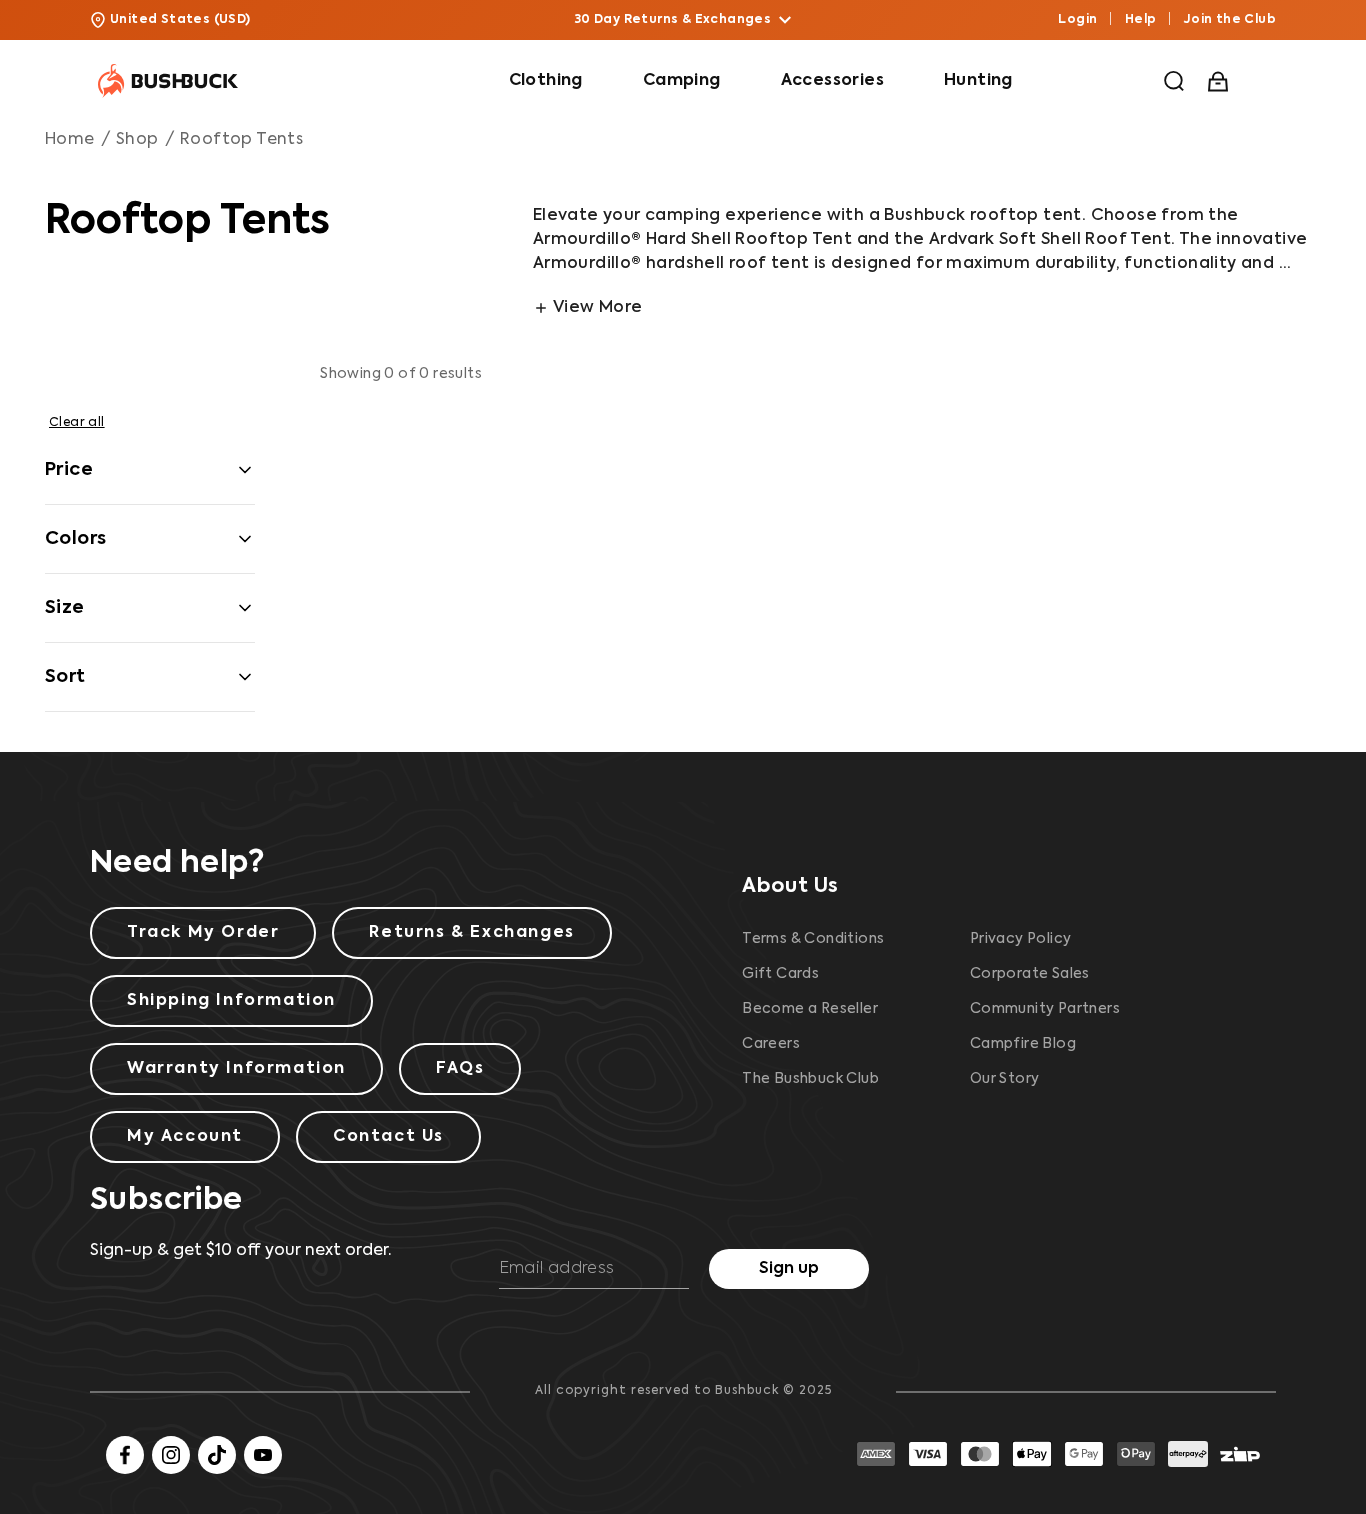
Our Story (1005, 1079)
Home (70, 140)
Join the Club (1230, 20)
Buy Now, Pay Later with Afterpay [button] (673, 20)
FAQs (460, 1069)
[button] (1174, 81)
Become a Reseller (810, 1009)
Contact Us (388, 1137)
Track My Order (203, 933)
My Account (185, 1137)
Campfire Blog (1023, 1044)
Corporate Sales (1030, 974)
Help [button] (1141, 20)
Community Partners (1045, 1009)
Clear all (77, 423)
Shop (137, 140)
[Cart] (1220, 81)
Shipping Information (231, 1001)
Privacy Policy (1021, 939)
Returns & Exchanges (471, 933)
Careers (771, 1044)
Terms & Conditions (813, 939)
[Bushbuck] (168, 81)
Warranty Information (236, 1069)
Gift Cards (780, 974)
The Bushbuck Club (810, 1079)
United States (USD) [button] (180, 20)
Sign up (789, 1269)
